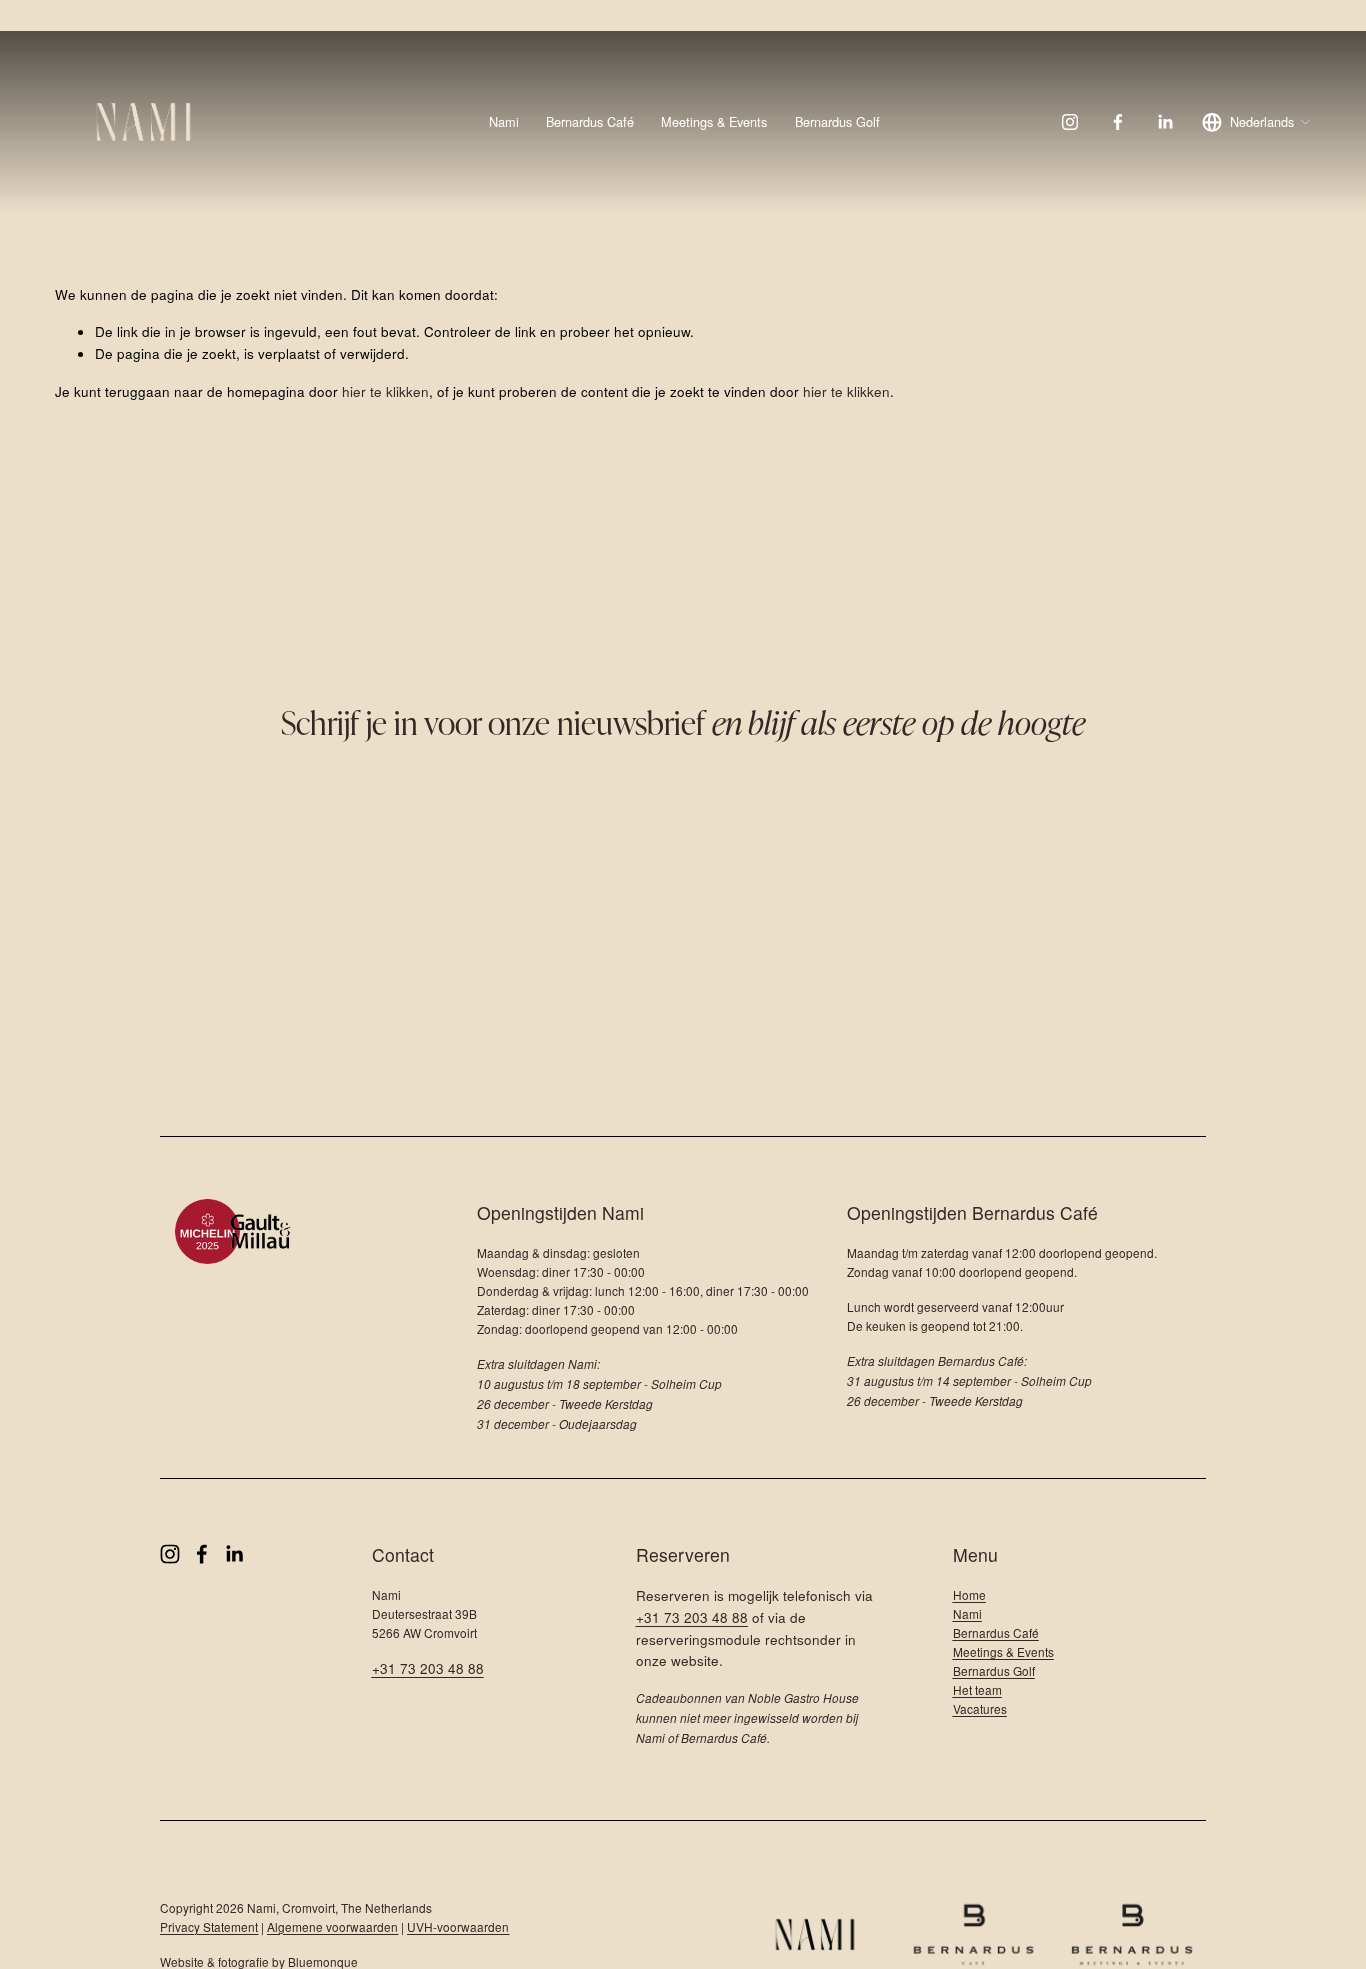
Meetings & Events (714, 121)
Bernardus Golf (837, 121)
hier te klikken (385, 391)
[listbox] (1256, 122)
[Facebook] (1118, 122)
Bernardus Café (590, 121)
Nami (504, 121)
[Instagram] (1070, 122)
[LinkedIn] (1165, 122)
